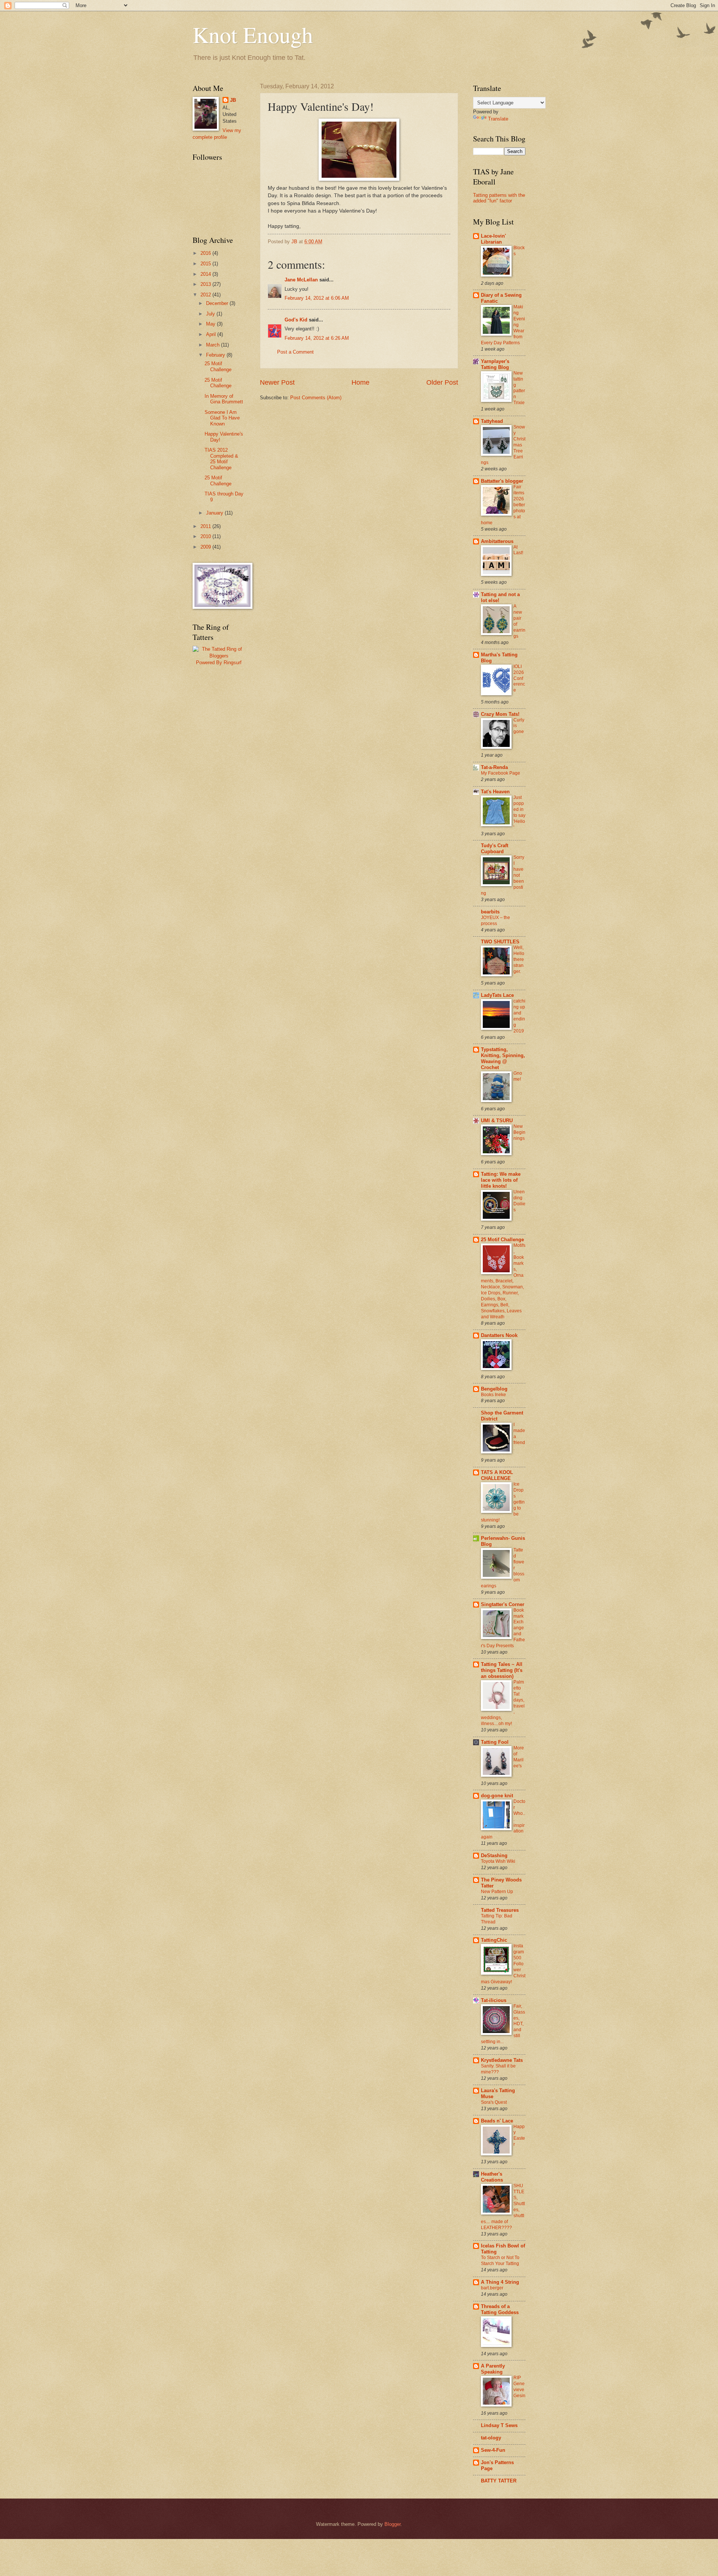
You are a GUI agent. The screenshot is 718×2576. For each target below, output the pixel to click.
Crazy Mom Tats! (500, 714)
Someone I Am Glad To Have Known (222, 418)
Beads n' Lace (497, 2121)
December (218, 303)
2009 (206, 547)
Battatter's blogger (502, 481)
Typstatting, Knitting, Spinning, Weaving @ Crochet (503, 1058)
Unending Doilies (519, 1201)
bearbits (490, 912)
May (211, 324)
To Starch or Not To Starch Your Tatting (500, 2261)
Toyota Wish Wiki (498, 1861)
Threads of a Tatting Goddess (500, 2309)
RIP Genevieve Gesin (519, 2387)
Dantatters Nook (499, 1335)
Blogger (392, 2524)
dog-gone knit (497, 1796)
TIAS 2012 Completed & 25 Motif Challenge (221, 459)
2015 (206, 264)
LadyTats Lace (497, 995)
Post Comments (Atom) (316, 398)
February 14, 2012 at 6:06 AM (317, 298)
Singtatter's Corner (503, 1604)
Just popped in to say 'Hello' (519, 812)
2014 (206, 274)
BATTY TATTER (499, 2481)
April (212, 334)
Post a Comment (295, 352)
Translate (498, 119)
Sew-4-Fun (493, 2450)
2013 (206, 284)
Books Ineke (493, 1395)
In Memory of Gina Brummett (224, 399)
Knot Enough (253, 34)
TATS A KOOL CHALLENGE (497, 1475)
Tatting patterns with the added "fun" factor (499, 198)
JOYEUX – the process (495, 921)
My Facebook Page (501, 773)
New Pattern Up (497, 1892)
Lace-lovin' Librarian (493, 239)
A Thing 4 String (500, 2282)
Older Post (442, 382)
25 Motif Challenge (218, 366)
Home (360, 382)
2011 (206, 526)
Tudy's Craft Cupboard (495, 849)
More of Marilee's (519, 1757)
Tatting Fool (495, 1742)
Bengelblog (494, 1389)
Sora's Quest (494, 2102)
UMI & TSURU (497, 1121)
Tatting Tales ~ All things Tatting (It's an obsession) (502, 1670)
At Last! (518, 550)
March (214, 345)
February (216, 355)
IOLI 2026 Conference (519, 678)
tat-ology (491, 2438)
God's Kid (296, 320)
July (211, 314)
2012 (206, 295)
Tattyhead (492, 421)
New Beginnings (519, 1132)
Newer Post (277, 382)
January (215, 513)
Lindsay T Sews (499, 2425)
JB (233, 100)
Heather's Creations (492, 2177)
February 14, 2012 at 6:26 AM (317, 338)
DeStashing (494, 1855)
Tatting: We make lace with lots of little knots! (501, 1180)
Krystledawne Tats (502, 2060)
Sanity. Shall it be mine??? (498, 2069)
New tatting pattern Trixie (519, 388)
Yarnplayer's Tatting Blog (495, 364)
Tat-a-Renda (494, 767)
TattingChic (494, 1940)
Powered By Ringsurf (219, 663)
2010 (206, 536)
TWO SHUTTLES (500, 942)
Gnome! (518, 1076)
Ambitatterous (497, 541)
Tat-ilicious (494, 2000)
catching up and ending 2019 (519, 1016)
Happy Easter (519, 2136)
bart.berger (492, 2288)
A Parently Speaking (493, 2369)
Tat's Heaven (495, 792)
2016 (206, 253)
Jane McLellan (301, 280)
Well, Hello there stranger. (519, 959)
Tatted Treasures (500, 1910)
